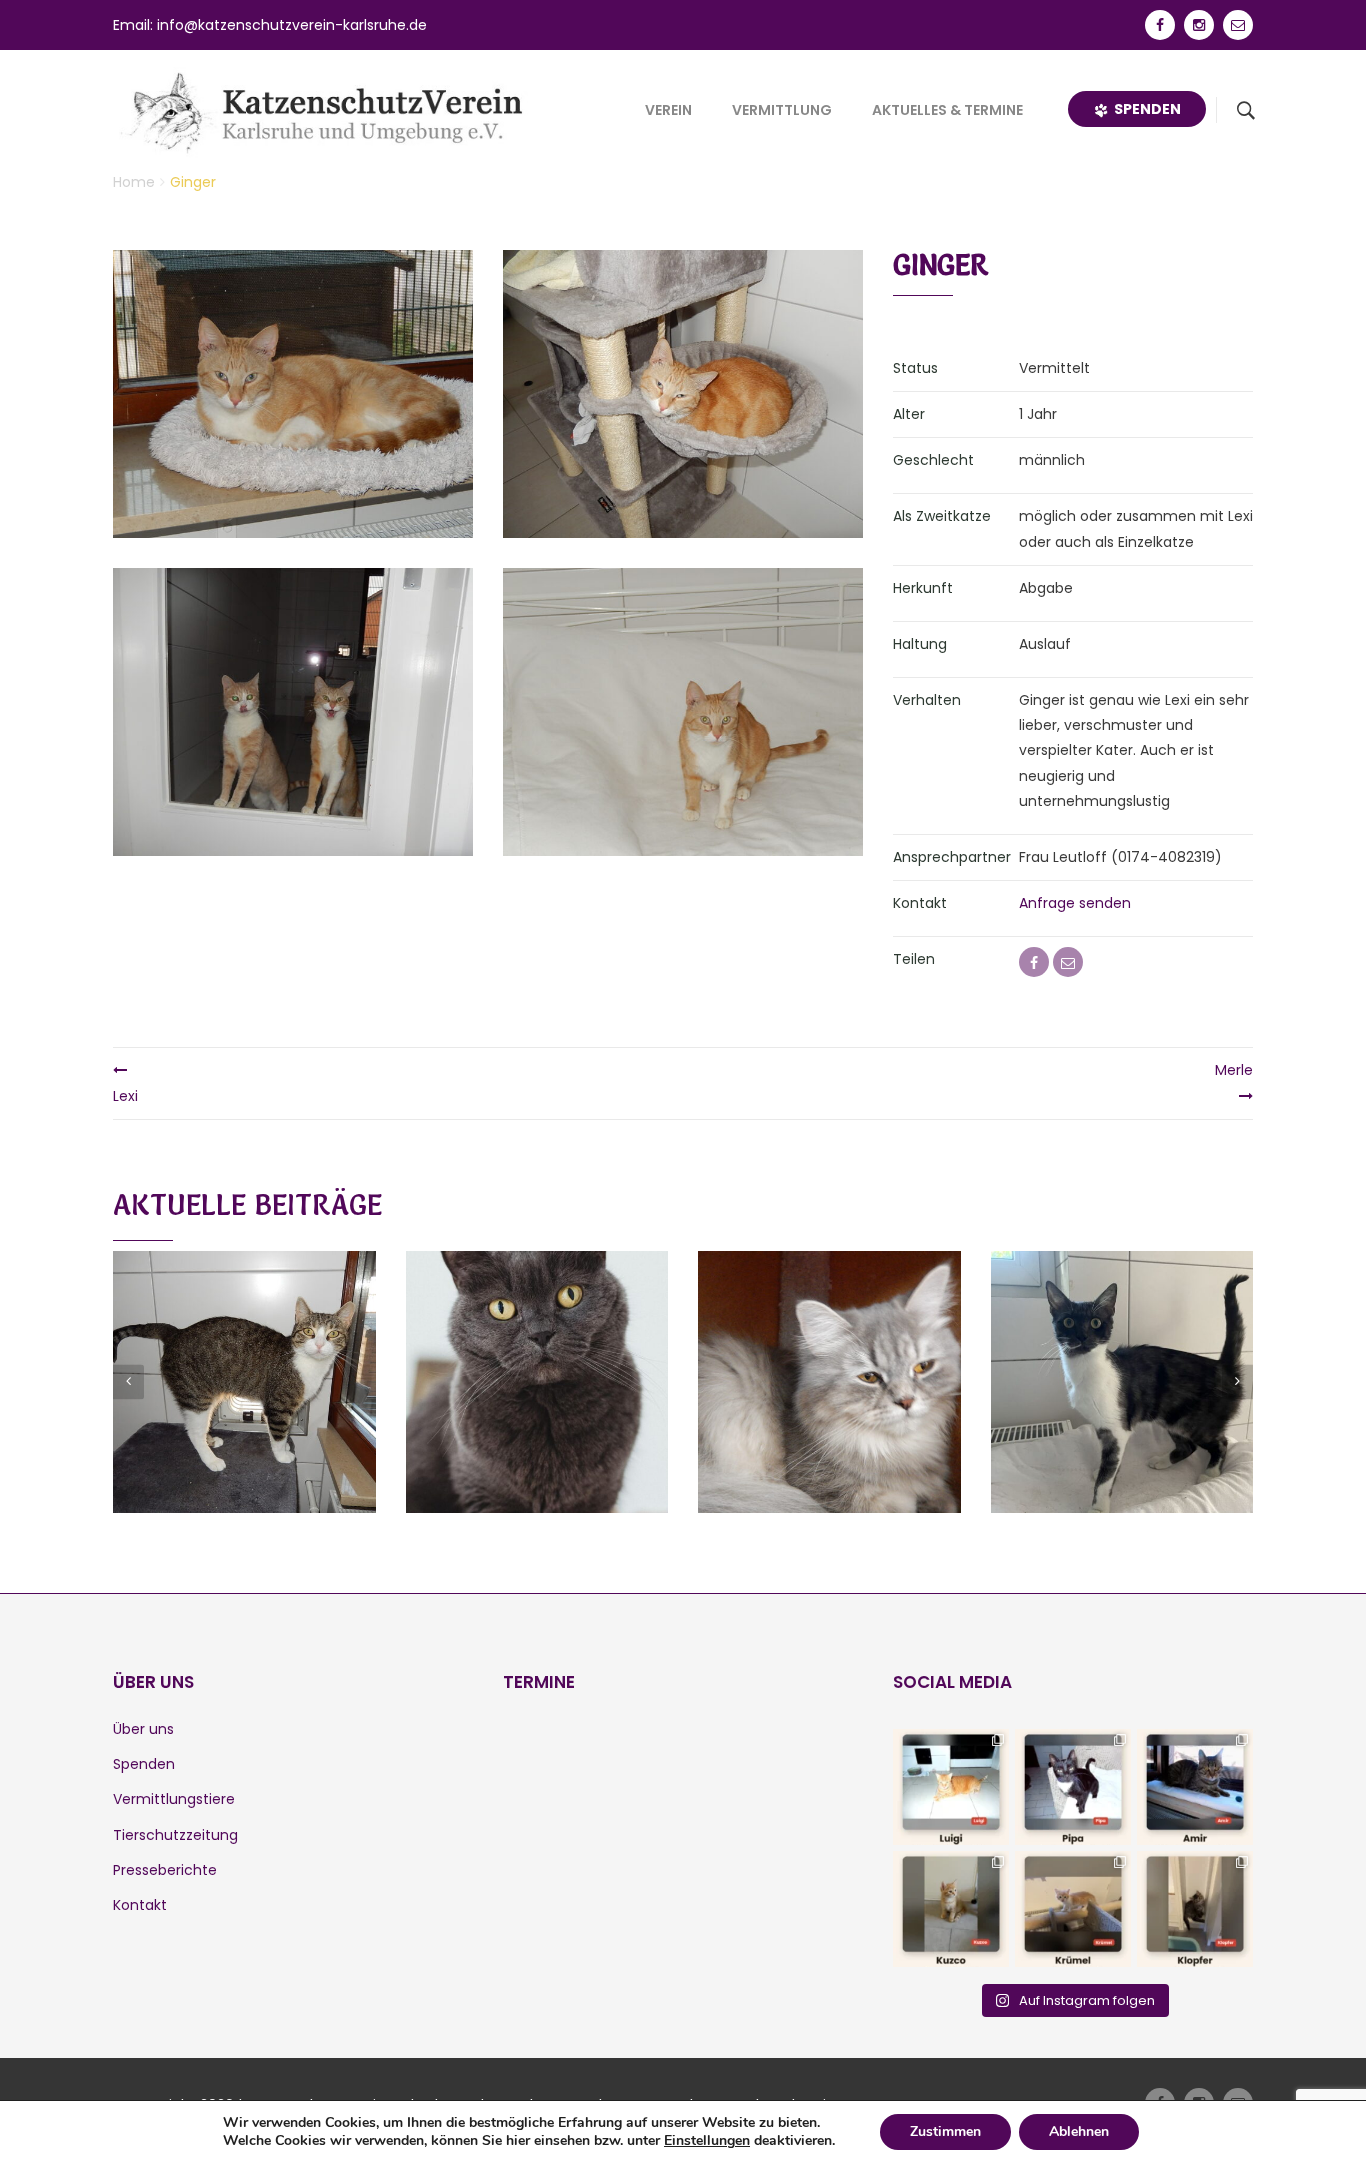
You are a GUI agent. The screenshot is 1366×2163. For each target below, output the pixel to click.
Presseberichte (165, 1870)
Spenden (1144, 109)
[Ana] (1122, 1358)
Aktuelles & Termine (947, 110)
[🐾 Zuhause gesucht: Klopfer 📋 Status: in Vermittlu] (1195, 1909)
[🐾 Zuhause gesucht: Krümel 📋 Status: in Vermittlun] (1073, 1909)
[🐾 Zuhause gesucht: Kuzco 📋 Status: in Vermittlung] (951, 1909)
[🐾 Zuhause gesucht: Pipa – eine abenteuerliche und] (1073, 1787)
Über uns (143, 1729)
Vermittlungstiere (174, 1799)
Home (134, 182)
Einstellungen (707, 2141)
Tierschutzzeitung (175, 1835)
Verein (668, 110)
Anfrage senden (1075, 903)
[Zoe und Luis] (537, 1358)
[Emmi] (829, 1358)
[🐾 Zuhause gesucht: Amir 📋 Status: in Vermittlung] (1195, 1787)
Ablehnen (1079, 2131)
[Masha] (244, 1358)
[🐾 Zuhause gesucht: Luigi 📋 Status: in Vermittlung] (951, 1787)
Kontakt (140, 1905)
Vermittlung (782, 110)
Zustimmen (945, 2131)
